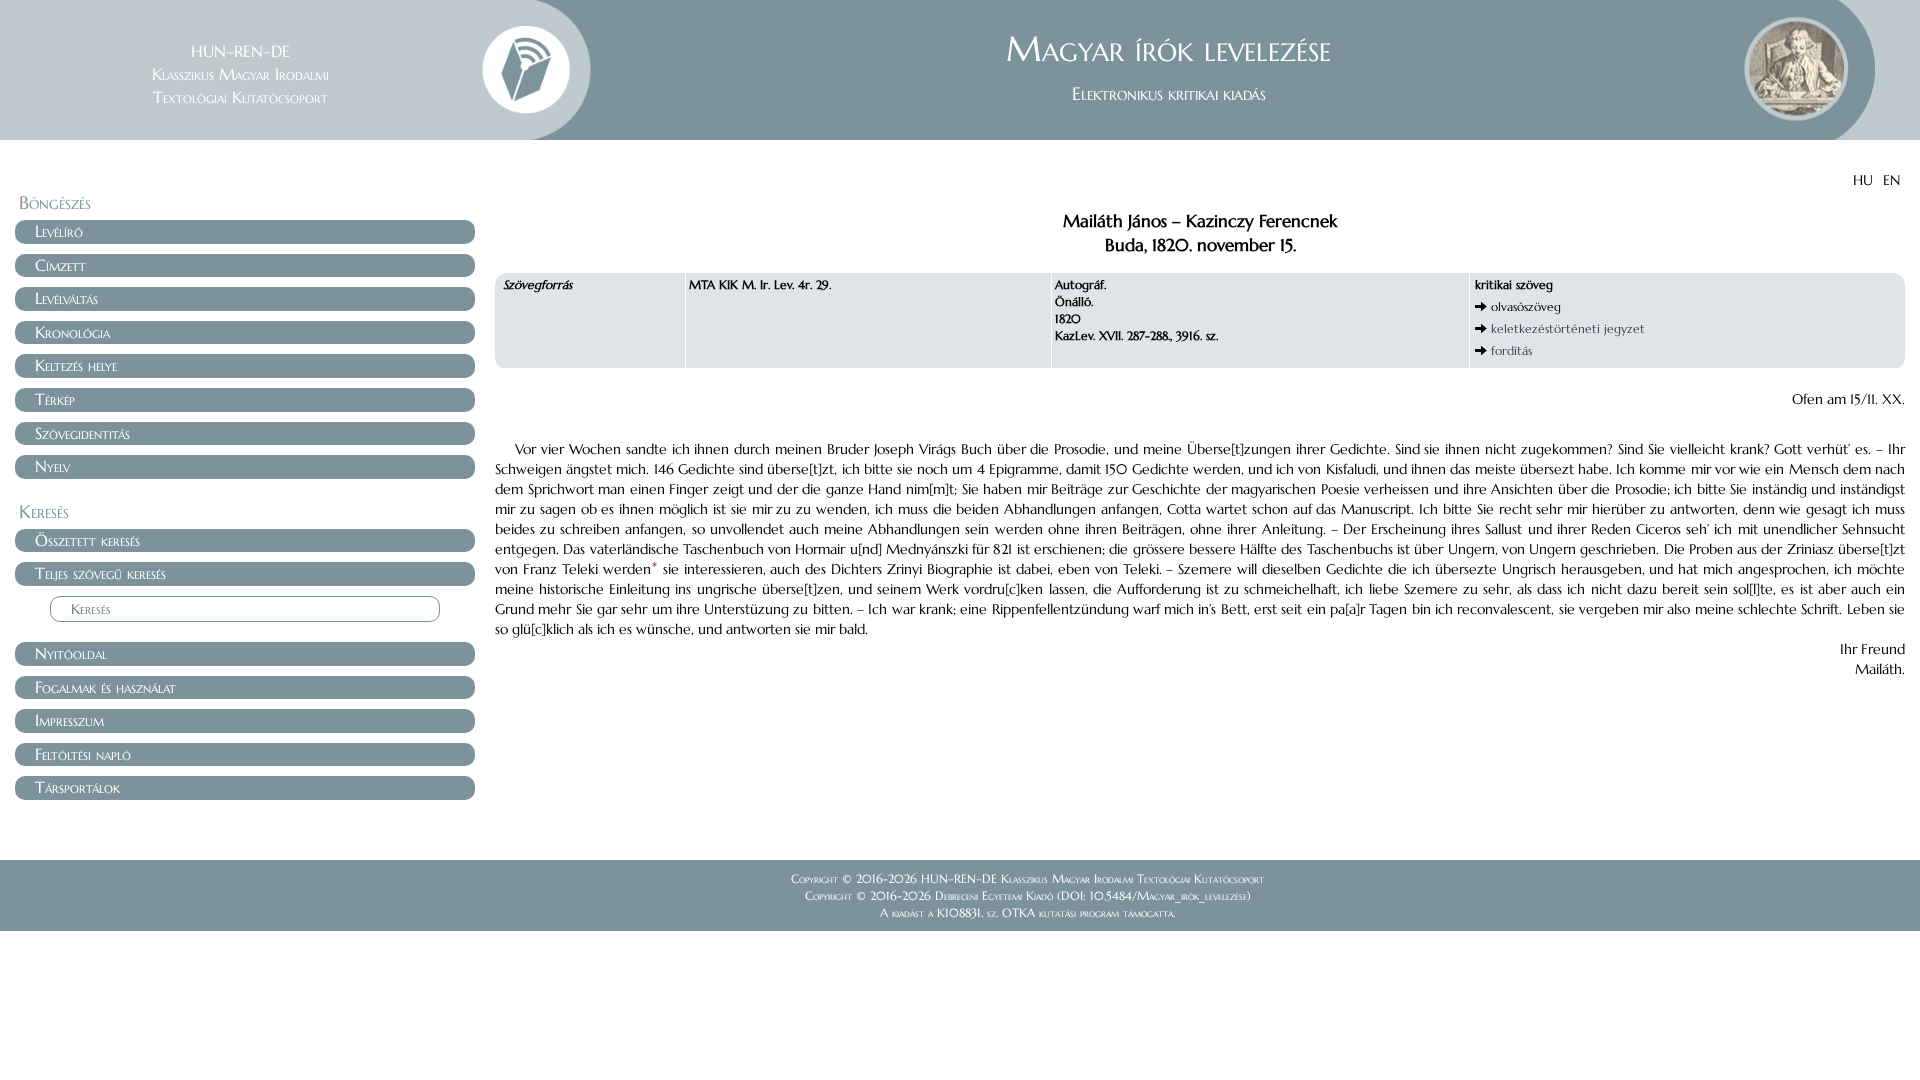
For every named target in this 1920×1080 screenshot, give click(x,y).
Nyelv (52, 466)
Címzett (60, 265)
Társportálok (77, 787)
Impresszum (69, 720)
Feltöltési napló (83, 754)
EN (1891, 180)
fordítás (1511, 350)
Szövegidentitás (82, 433)
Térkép (55, 399)
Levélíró (59, 231)
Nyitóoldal (71, 653)
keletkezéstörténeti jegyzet (1568, 328)
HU (1863, 180)
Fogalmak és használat (105, 687)
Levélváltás (66, 298)
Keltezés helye (76, 365)
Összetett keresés (87, 540)
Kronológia (72, 332)
